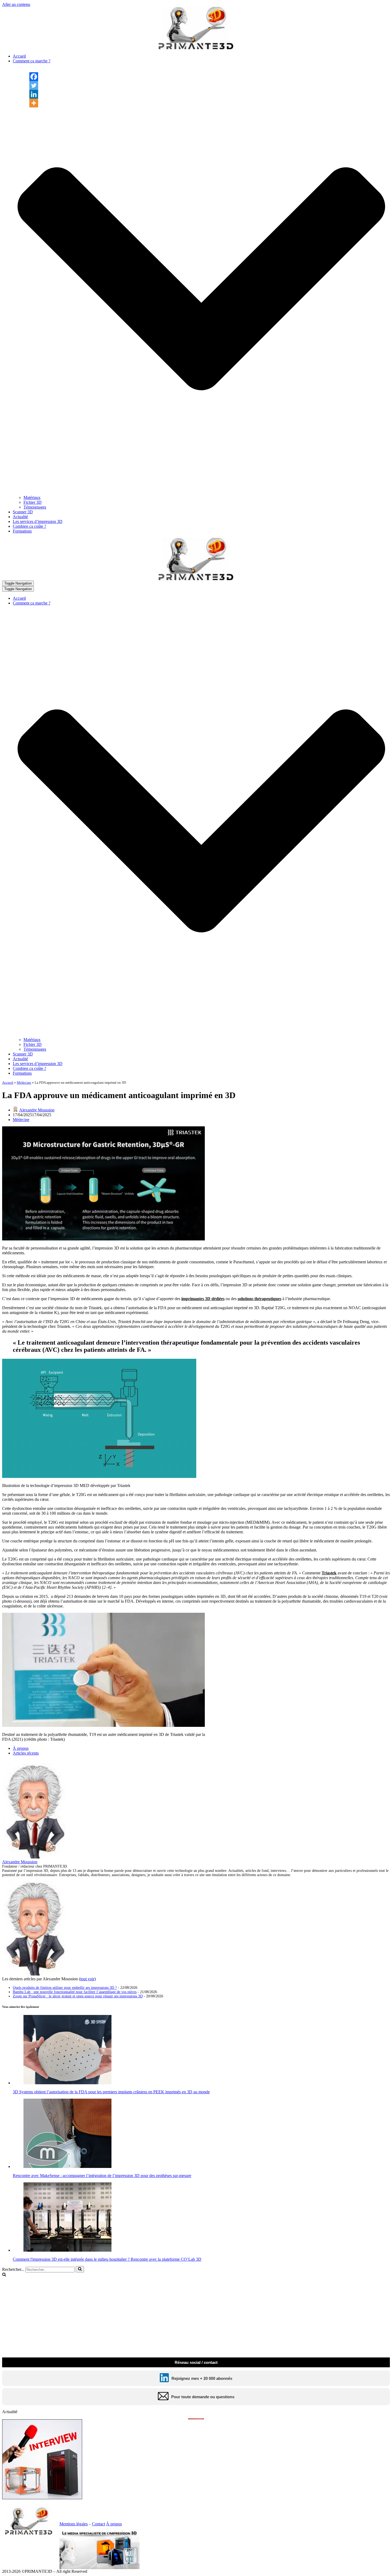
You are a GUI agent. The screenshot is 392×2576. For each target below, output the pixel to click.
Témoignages (35, 507)
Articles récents (26, 1753)
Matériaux (32, 497)
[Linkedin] (34, 94)
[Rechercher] (80, 2269)
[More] (34, 103)
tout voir (87, 1979)
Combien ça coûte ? (29, 526)
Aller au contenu (16, 4)
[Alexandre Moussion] (35, 1857)
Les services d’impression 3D (38, 521)
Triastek (329, 1573)
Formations (22, 531)
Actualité (20, 517)
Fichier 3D (33, 502)
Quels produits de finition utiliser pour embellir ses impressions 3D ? (65, 1988)
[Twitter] (34, 85)
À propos (21, 1748)
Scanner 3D (23, 512)
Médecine (24, 1083)
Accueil (19, 56)
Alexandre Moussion (37, 1110)
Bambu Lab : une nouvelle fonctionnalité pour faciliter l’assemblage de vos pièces (75, 1992)
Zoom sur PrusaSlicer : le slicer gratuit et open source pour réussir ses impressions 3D (78, 1996)
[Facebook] (34, 77)
